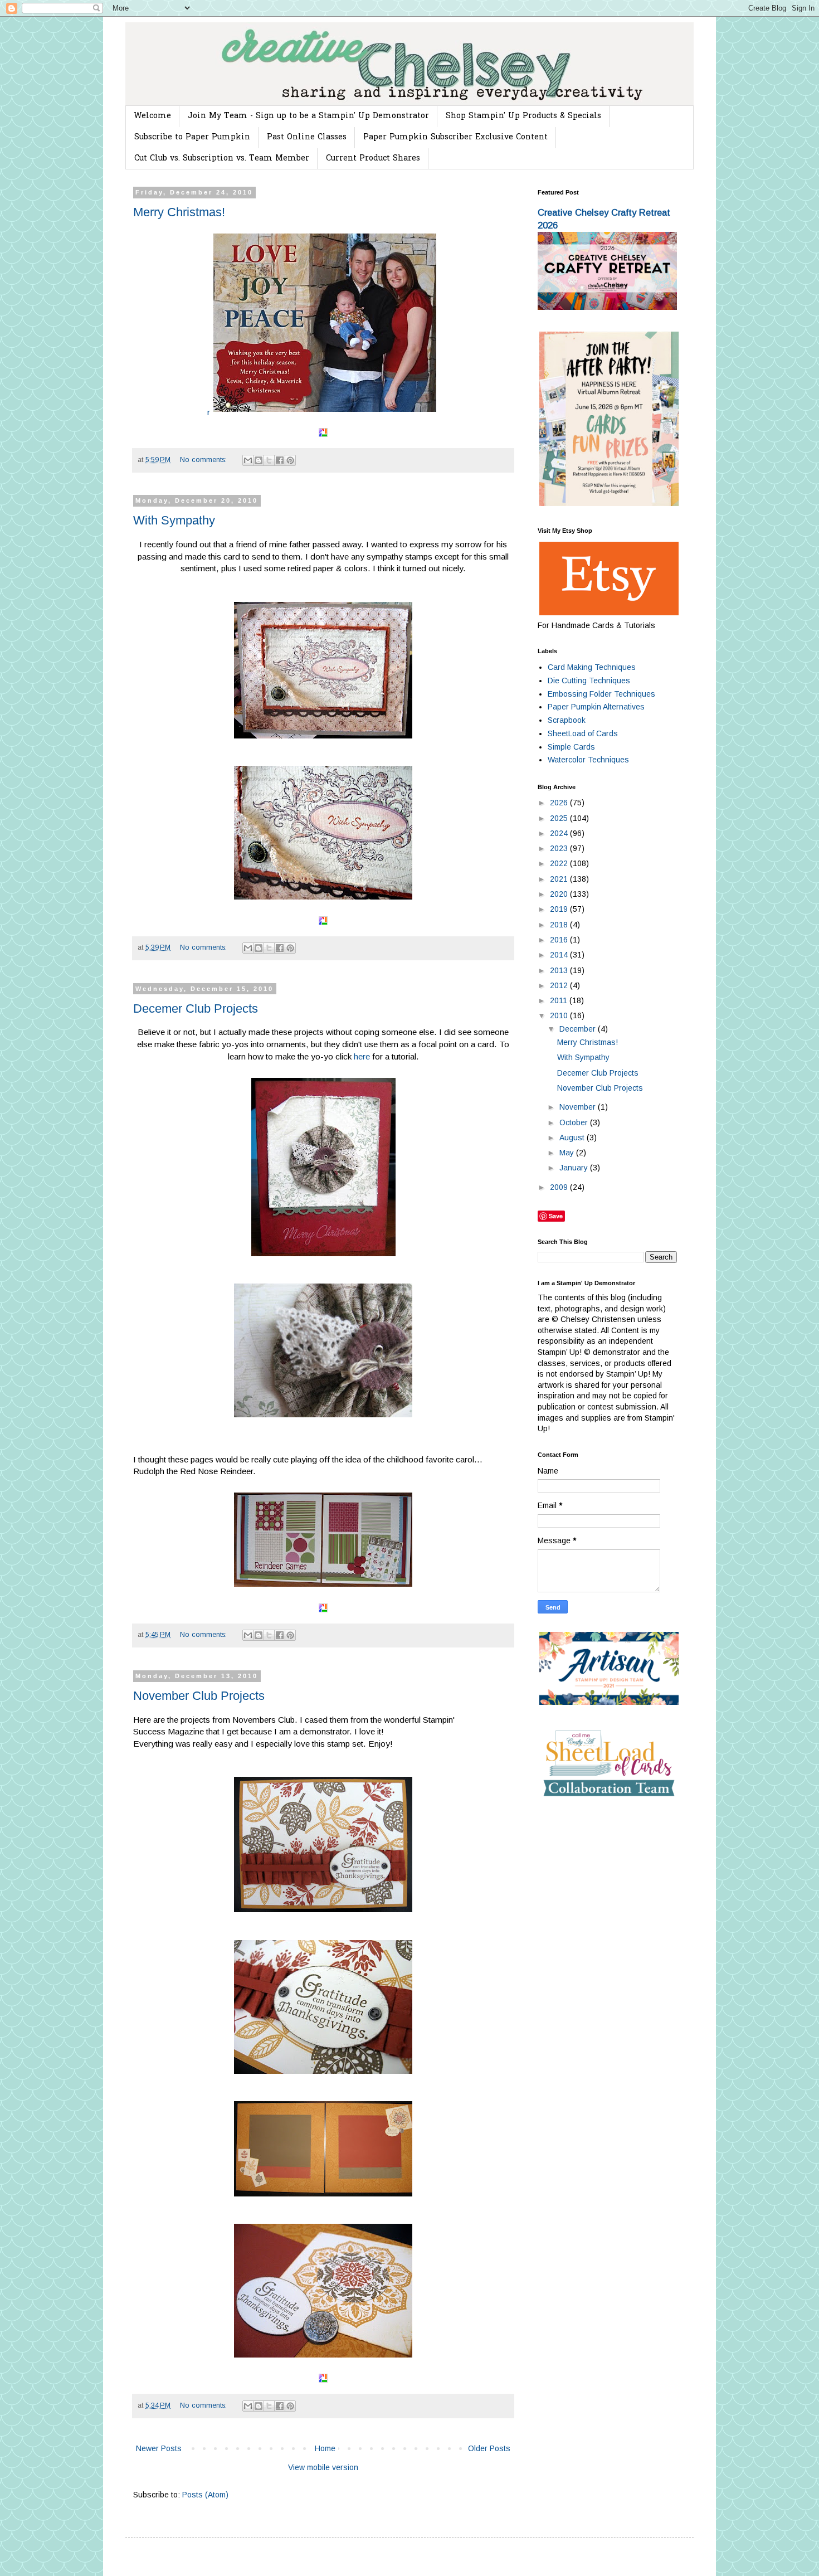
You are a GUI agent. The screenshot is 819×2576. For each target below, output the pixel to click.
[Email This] (248, 460)
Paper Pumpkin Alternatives (596, 707)
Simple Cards (571, 747)
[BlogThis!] (259, 460)
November (579, 1107)
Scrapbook (567, 720)
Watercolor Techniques (588, 760)
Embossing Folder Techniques (601, 694)
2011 (560, 1000)
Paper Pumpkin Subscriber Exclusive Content (455, 137)
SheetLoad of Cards (583, 733)
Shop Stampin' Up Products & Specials (523, 116)
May (568, 1153)
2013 (560, 970)
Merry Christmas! (179, 212)
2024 (560, 833)
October (575, 1122)
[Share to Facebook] (280, 460)
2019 (560, 909)
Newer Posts (159, 2448)
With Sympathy (174, 520)
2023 (560, 848)
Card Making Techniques (592, 667)
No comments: (204, 460)
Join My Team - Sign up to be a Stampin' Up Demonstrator (308, 116)
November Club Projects (199, 1696)
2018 (560, 925)
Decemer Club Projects (196, 1008)
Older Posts (489, 2448)
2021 (560, 879)
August (573, 1138)
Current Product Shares (373, 159)
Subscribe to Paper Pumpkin (192, 137)
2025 (560, 818)
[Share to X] (269, 460)
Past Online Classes (307, 137)
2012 (560, 985)
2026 (560, 803)
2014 (560, 955)
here (363, 1056)
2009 (560, 1187)
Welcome (152, 116)
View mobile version (323, 2467)
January (575, 1168)
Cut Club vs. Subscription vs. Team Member (222, 159)
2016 (560, 940)
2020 (560, 894)
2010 (560, 1015)
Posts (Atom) (205, 2495)
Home (325, 2448)
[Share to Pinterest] (290, 460)
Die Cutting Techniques (589, 681)
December (579, 1029)
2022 (560, 863)
